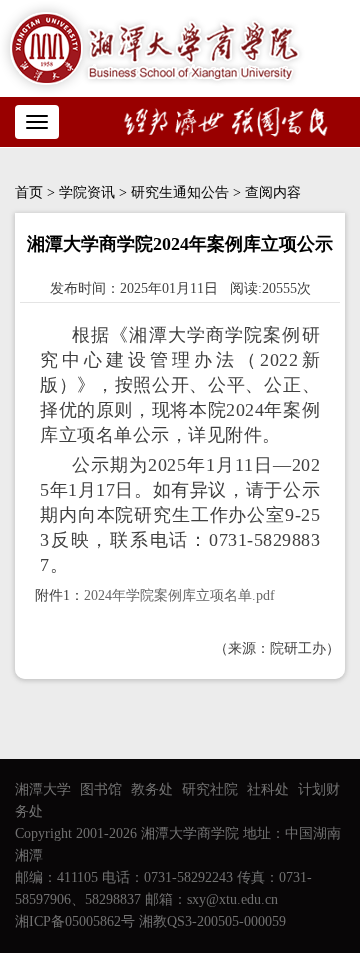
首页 (29, 192)
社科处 (268, 789)
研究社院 (210, 789)
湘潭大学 (43, 789)
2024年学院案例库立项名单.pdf (179, 595)
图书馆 (101, 789)
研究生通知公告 (180, 192)
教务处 (152, 789)
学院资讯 (87, 192)
